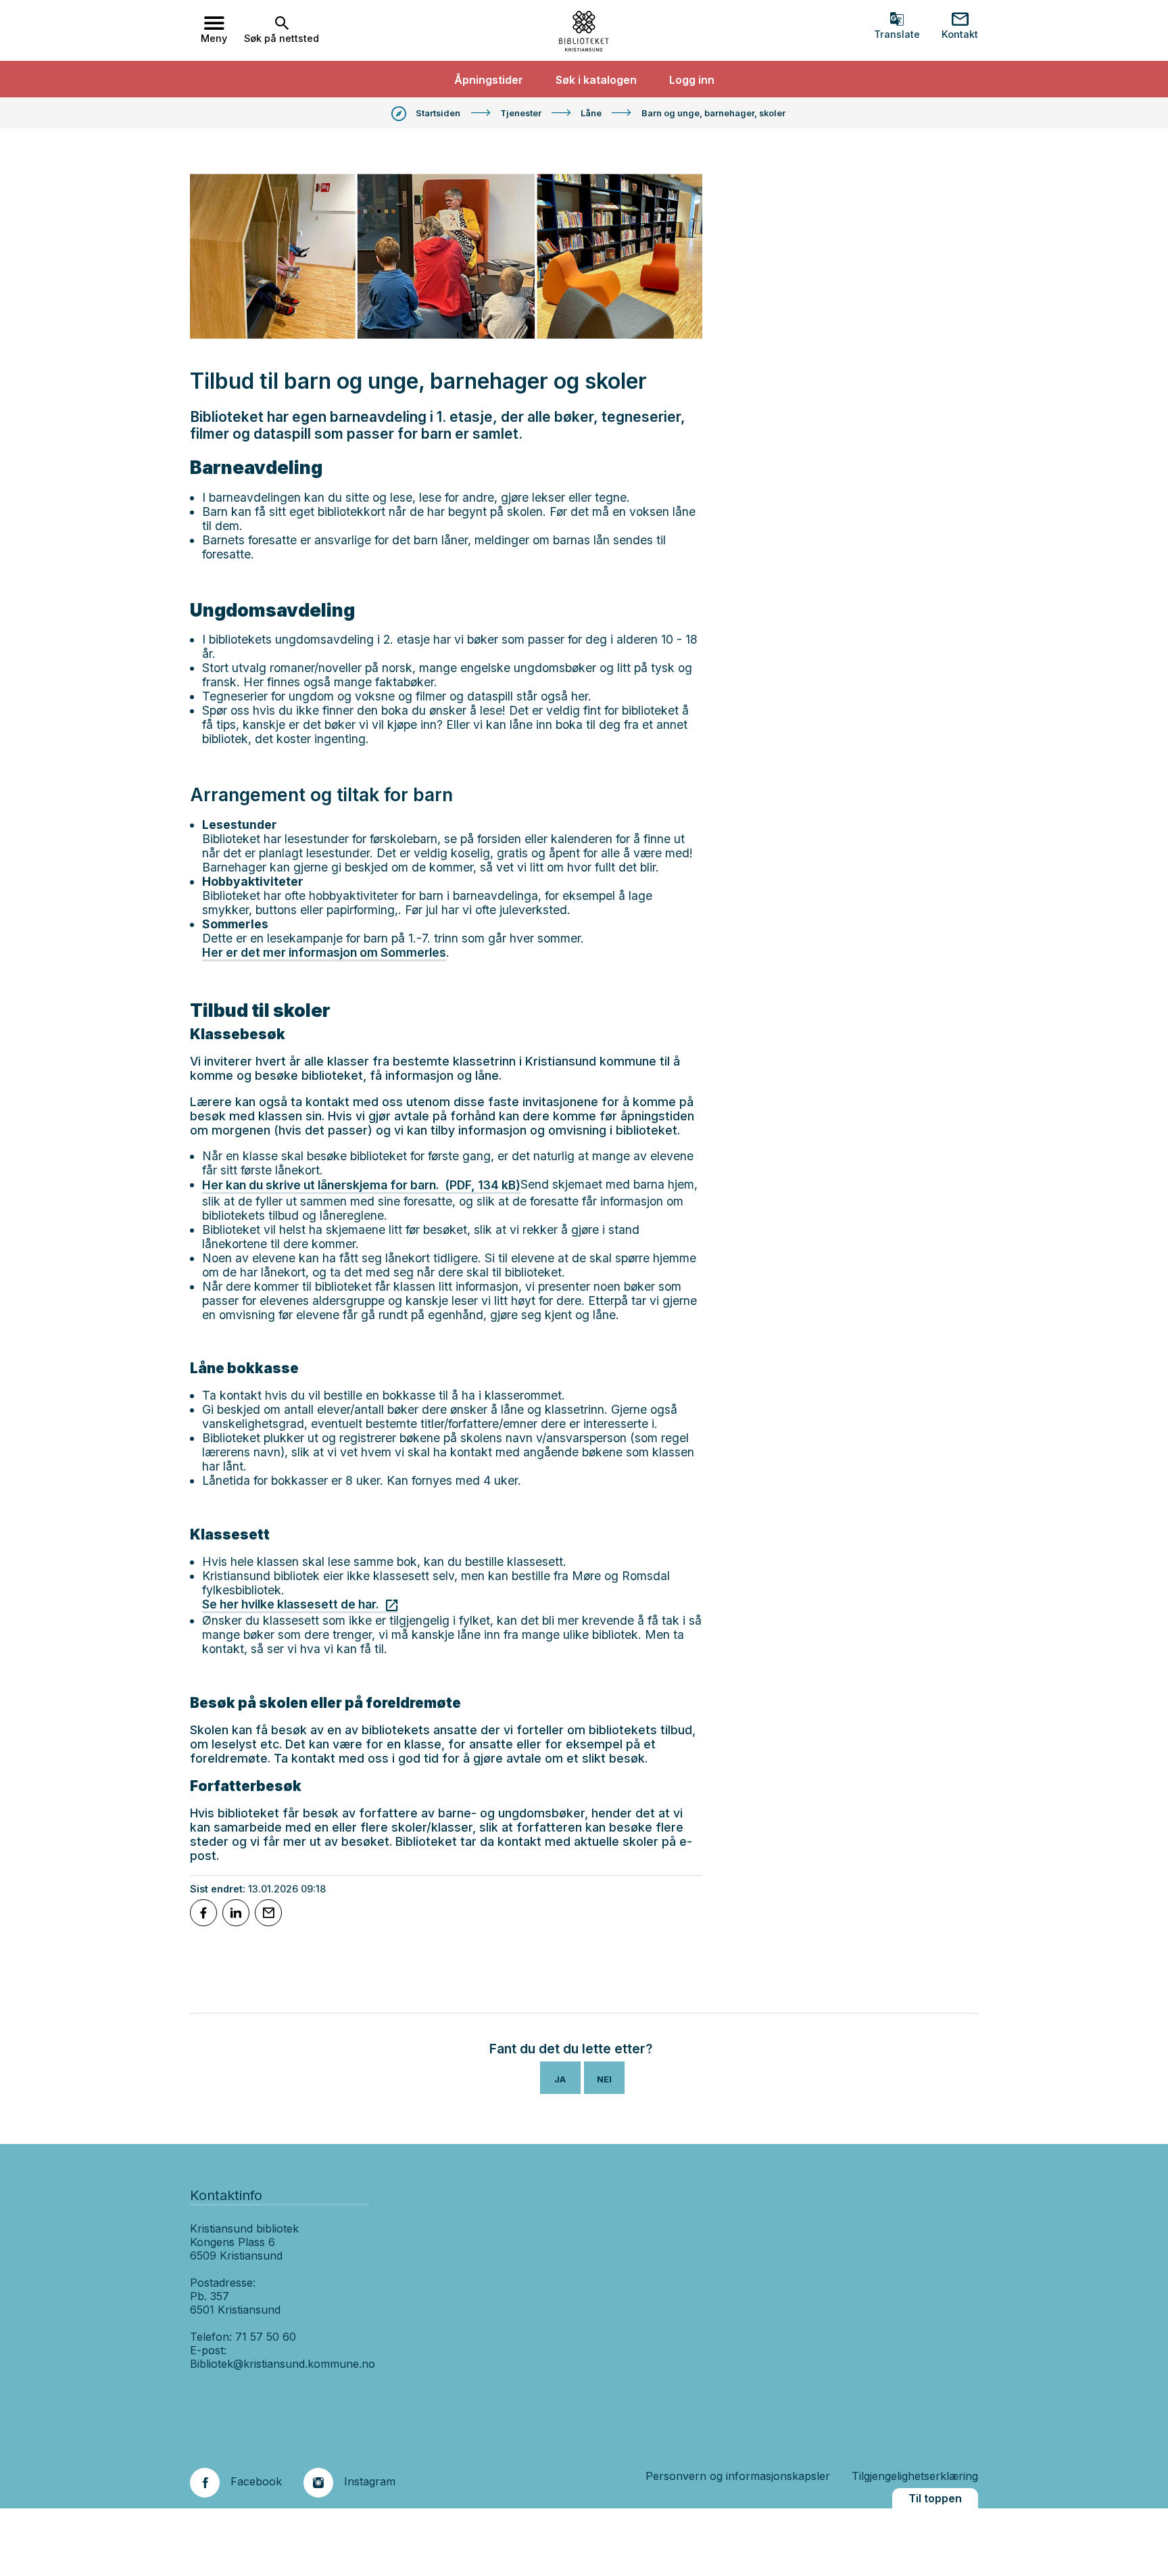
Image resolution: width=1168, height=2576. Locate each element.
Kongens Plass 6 (233, 2242)
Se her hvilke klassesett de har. (291, 1604)
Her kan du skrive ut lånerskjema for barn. (361, 1185)
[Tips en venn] (268, 1913)
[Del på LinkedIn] (236, 1913)
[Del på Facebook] (203, 1913)
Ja (560, 2079)
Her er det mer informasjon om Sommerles (324, 952)
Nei (604, 2079)
